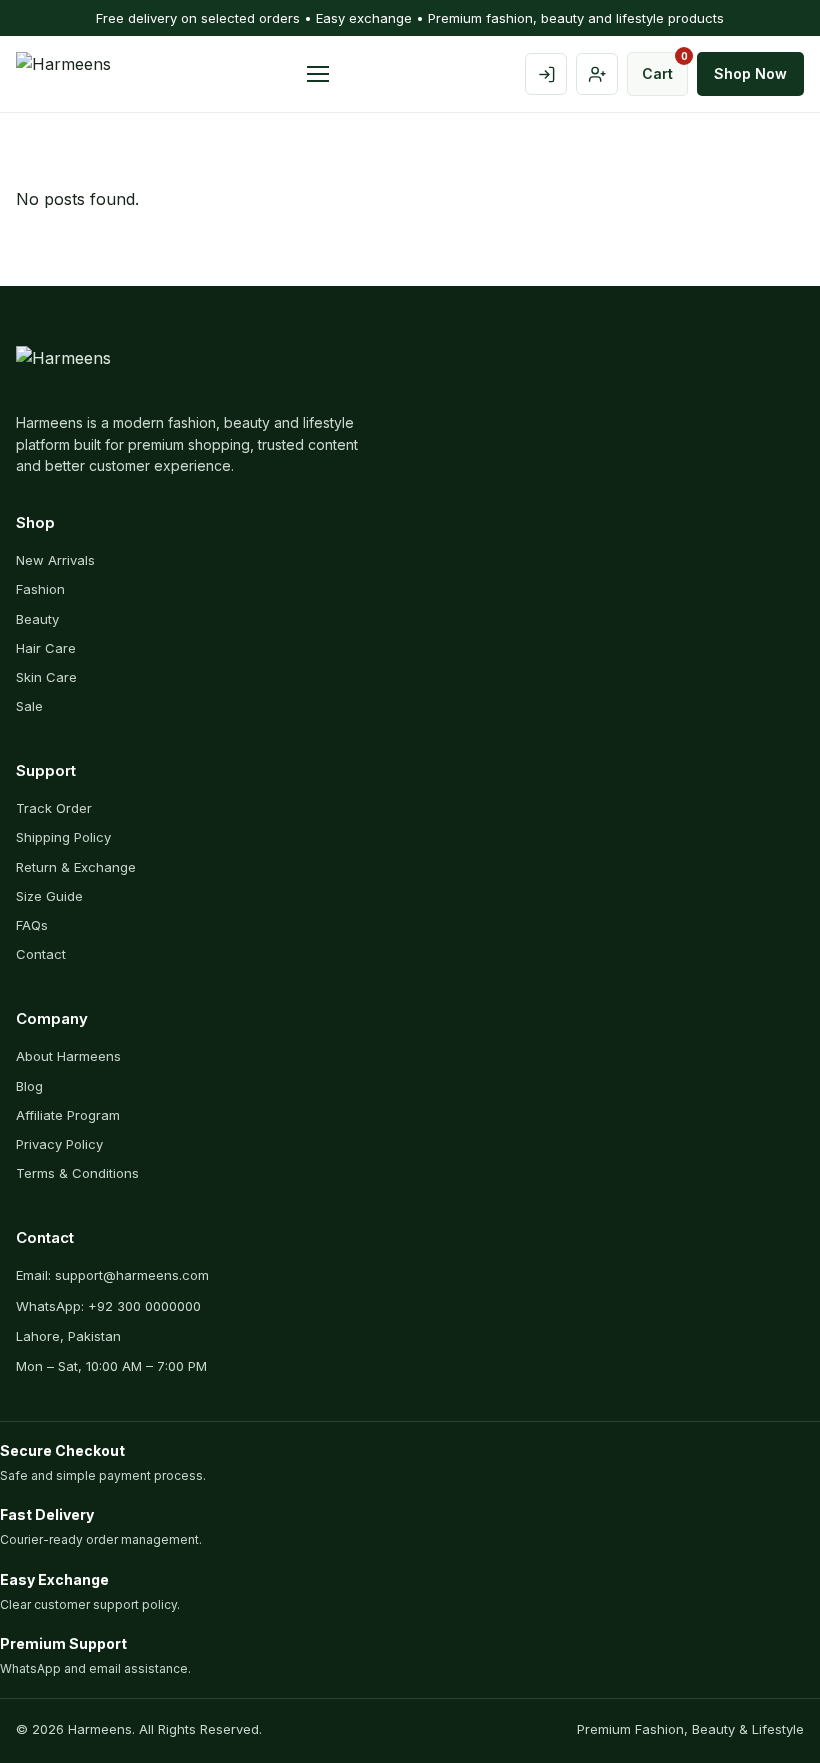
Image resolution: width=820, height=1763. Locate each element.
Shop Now (750, 73)
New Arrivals (55, 560)
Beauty (37, 619)
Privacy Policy (59, 1144)
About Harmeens (68, 1056)
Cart (665, 67)
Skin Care (46, 677)
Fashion (40, 589)
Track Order (54, 808)
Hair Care (46, 648)
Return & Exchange (76, 867)
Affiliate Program (68, 1115)
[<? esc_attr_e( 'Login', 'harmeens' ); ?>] (546, 74)
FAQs (32, 925)
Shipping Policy (63, 837)
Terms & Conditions (77, 1173)
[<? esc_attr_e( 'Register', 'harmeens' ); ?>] (597, 74)
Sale (29, 706)
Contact (41, 954)
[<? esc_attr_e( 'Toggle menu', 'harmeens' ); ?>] (318, 74)
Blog (29, 1086)
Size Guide (49, 896)
